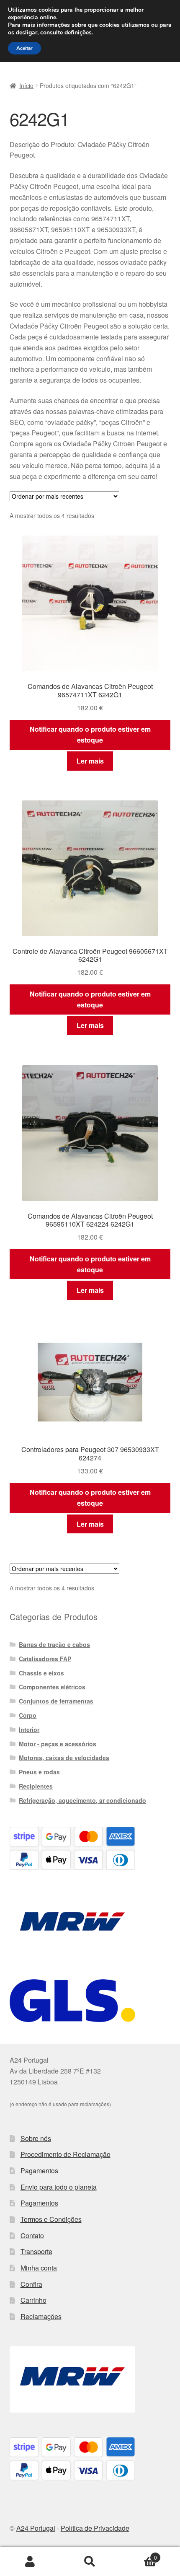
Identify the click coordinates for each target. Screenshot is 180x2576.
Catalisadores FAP (45, 1659)
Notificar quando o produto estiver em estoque (90, 734)
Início (26, 85)
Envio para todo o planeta (59, 2187)
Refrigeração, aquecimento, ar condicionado (82, 1800)
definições (78, 33)
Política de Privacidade (95, 2528)
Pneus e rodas (39, 1772)
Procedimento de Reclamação (66, 2154)
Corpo (28, 1715)
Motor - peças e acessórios (58, 1744)
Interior (29, 1729)
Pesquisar (90, 2562)
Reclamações (41, 2316)
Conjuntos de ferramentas (56, 1701)
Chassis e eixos (41, 1673)
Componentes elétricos (52, 1687)
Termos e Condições (51, 2219)
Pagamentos (39, 2171)
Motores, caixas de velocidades (64, 1758)
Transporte (36, 2251)
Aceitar (24, 48)
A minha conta (30, 2562)
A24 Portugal (36, 2528)
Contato (32, 2236)
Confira (31, 2284)
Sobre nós (36, 2138)
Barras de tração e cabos (54, 1644)
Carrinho (33, 2300)
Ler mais (90, 761)
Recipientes (36, 1786)
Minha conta (39, 2268)
